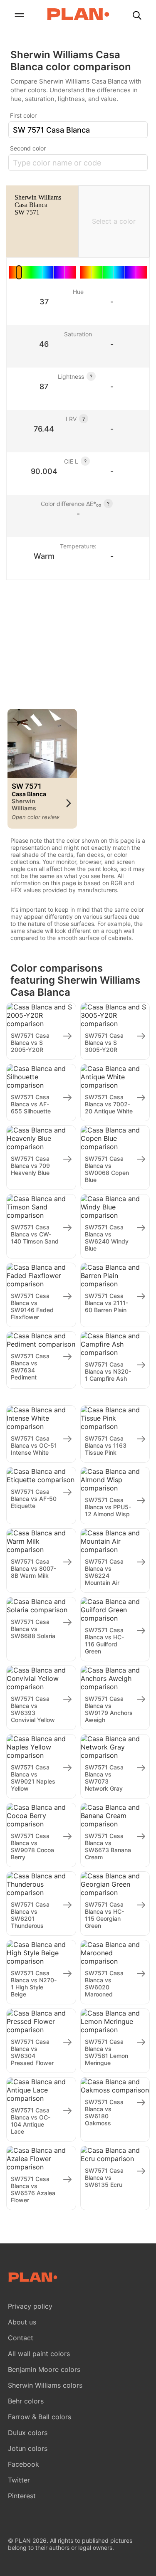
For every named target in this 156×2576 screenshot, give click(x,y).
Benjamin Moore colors (44, 2369)
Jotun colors (28, 2448)
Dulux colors (28, 2433)
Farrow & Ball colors (40, 2417)
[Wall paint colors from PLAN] (78, 15)
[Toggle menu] (19, 16)
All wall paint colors (39, 2354)
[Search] (137, 16)
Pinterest (22, 2496)
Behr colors (26, 2401)
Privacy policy (30, 2306)
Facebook (24, 2464)
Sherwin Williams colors (45, 2385)
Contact (21, 2338)
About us (22, 2322)
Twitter (19, 2480)
